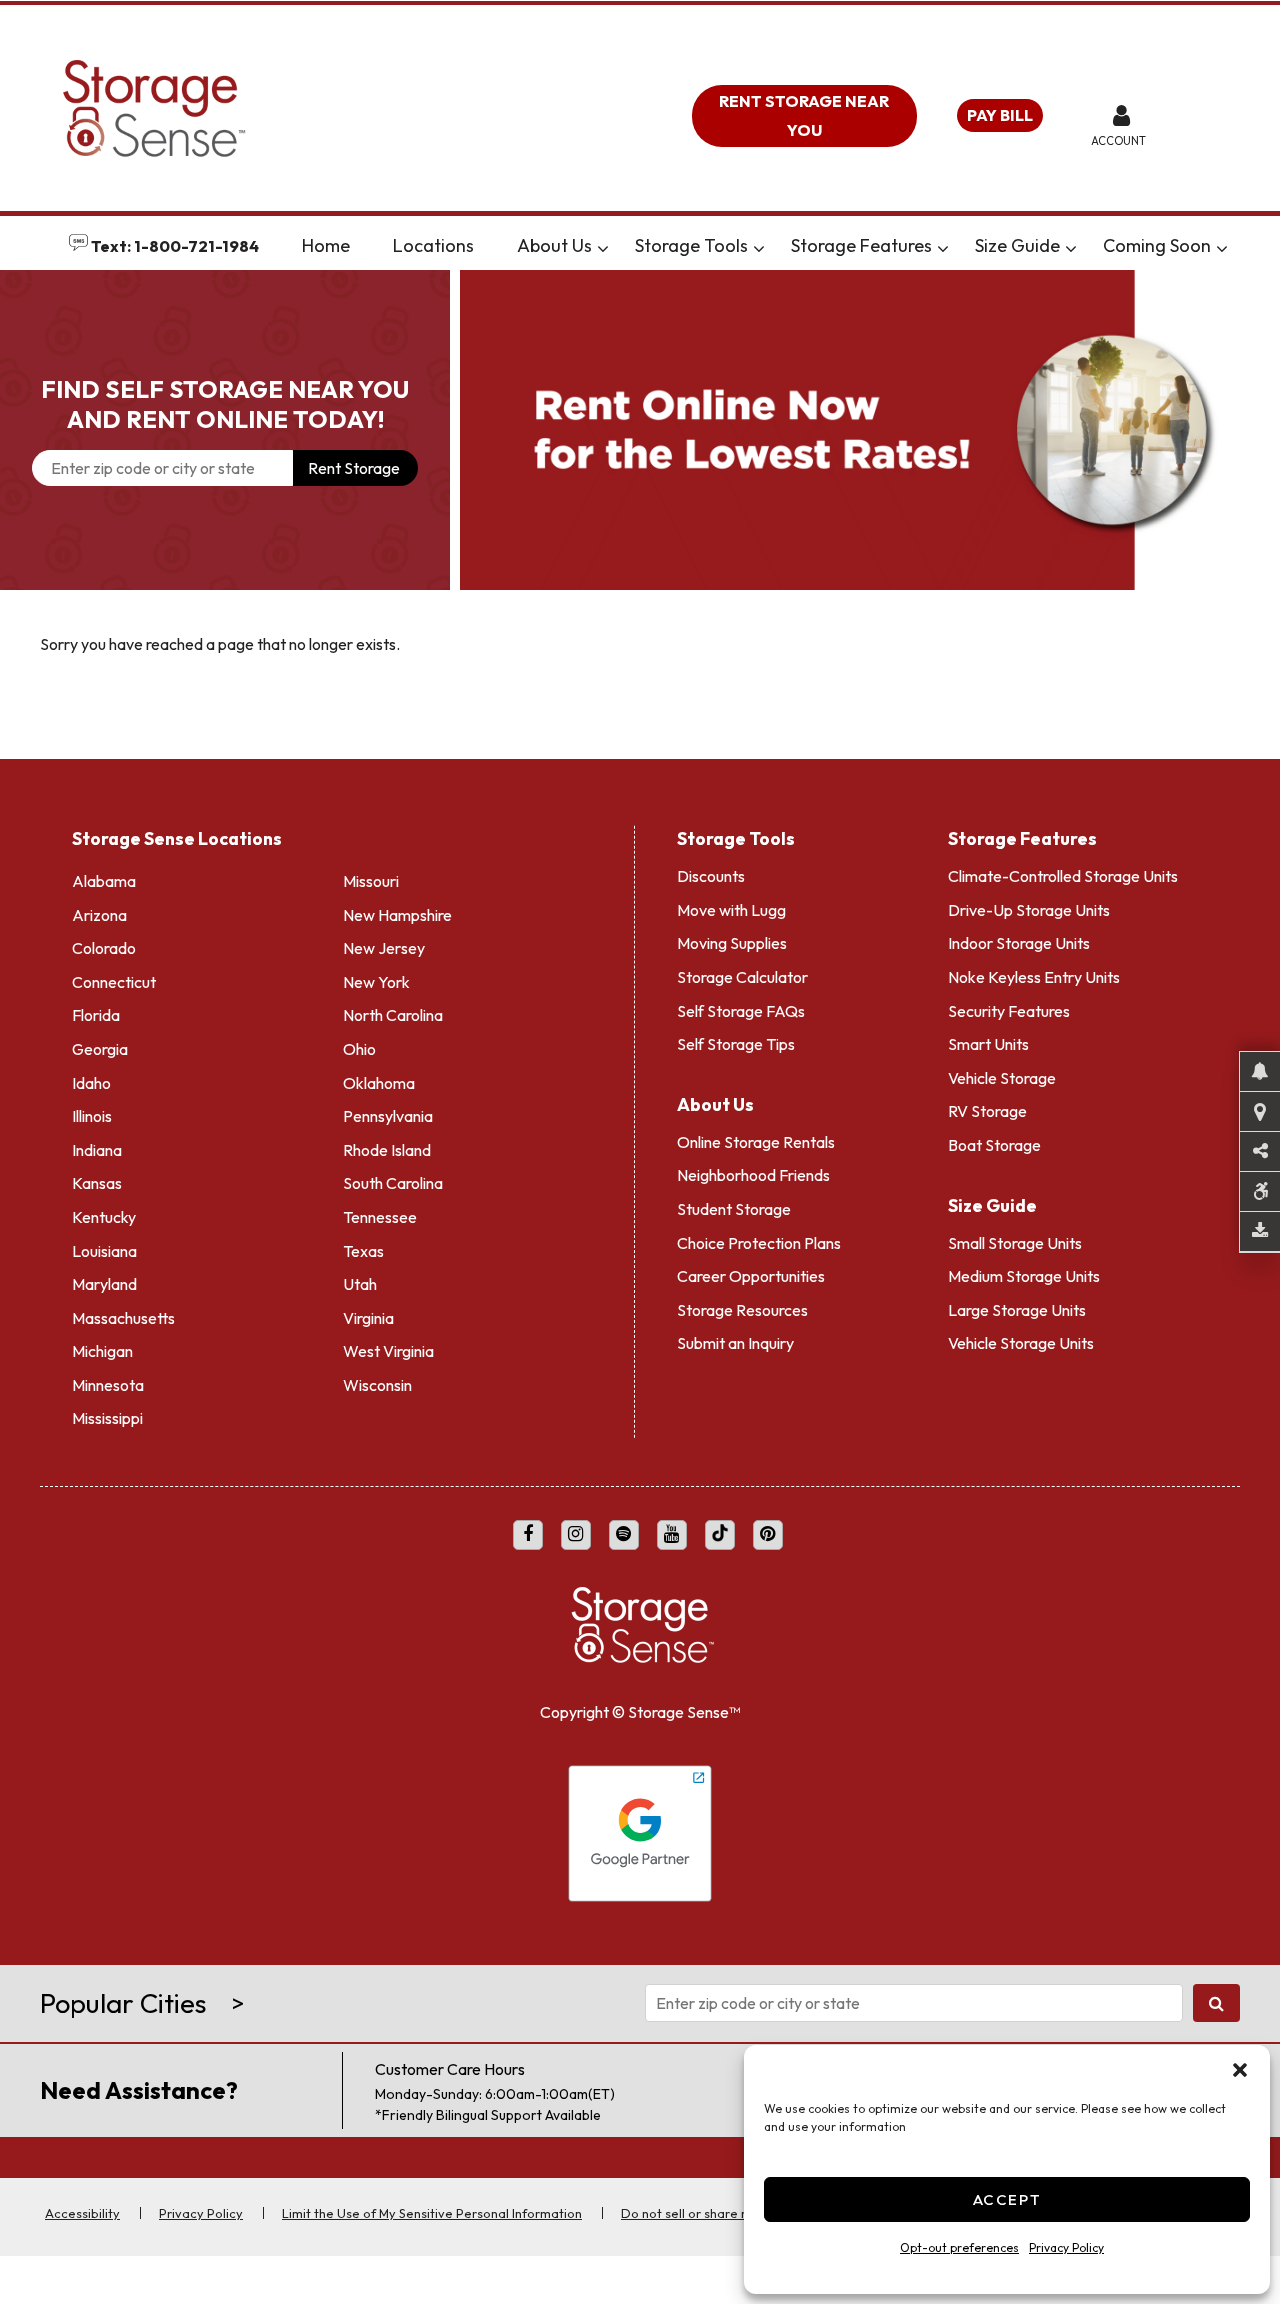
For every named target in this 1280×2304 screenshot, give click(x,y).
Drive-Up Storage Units (1029, 910)
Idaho (91, 1083)
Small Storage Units (1015, 1243)
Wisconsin (377, 1385)
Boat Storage (994, 1145)
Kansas (97, 1183)
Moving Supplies (732, 943)
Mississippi (107, 1418)
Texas (363, 1251)
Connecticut (114, 982)
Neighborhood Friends (753, 1175)
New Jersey (384, 948)
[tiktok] (720, 1535)
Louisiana (104, 1251)
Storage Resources (742, 1310)
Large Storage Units (1017, 1310)
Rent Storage (354, 468)
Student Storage (734, 1209)
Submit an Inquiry (735, 1343)
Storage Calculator (742, 977)
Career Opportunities (751, 1276)
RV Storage (987, 1111)
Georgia (100, 1049)
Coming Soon (1157, 245)
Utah (360, 1284)
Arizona (99, 915)
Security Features (1009, 1011)
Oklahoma (379, 1083)
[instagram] (576, 1535)
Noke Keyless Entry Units (1034, 977)
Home (326, 245)
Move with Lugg (731, 910)
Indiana (97, 1150)
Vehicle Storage (1002, 1078)
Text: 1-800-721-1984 (173, 246)
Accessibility (82, 2213)
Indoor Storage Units (1019, 943)
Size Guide (1017, 245)
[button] (1240, 2070)
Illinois (92, 1116)
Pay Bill (1000, 115)
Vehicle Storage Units (1021, 1343)
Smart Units (988, 1044)
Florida (96, 1015)
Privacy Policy (1066, 2247)
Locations (433, 245)
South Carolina (393, 1183)
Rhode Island (387, 1150)
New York (376, 982)
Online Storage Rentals (756, 1142)
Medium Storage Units (1024, 1276)
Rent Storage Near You (804, 115)
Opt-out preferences (959, 2247)
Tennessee (380, 1217)
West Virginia (388, 1351)
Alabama (104, 881)
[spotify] (624, 1535)
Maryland (104, 1284)
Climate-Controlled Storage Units (1063, 876)
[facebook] (528, 1535)
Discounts (711, 876)
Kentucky (104, 1217)
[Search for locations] (1216, 2003)
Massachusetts (123, 1318)
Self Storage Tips (736, 1044)
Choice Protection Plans (759, 1243)
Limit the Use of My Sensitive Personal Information (432, 2213)
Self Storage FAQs (741, 1011)
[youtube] (672, 1535)
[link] (870, 430)
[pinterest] (768, 1535)
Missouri (371, 881)
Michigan (102, 1351)
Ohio (359, 1049)
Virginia (368, 1318)
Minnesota (108, 1385)
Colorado (104, 948)
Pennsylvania (388, 1116)
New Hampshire (397, 915)
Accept (1007, 2199)
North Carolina (393, 1015)
